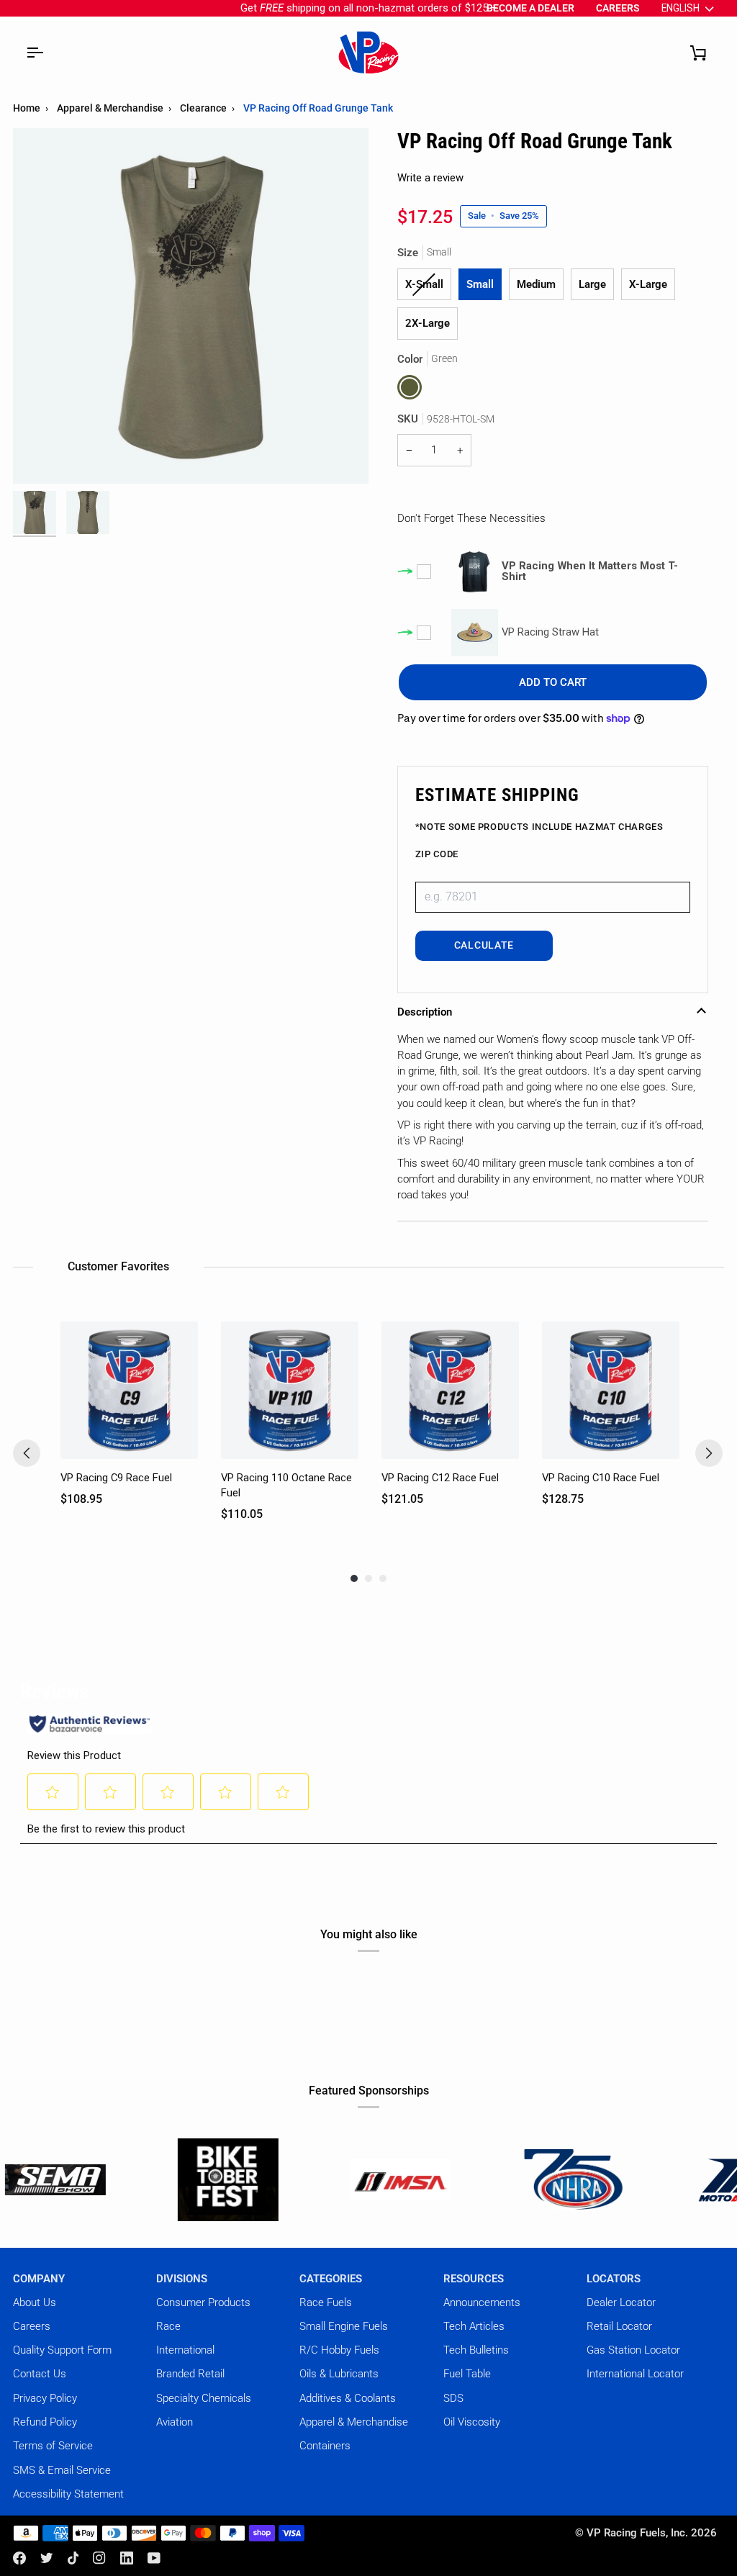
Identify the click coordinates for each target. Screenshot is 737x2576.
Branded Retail (190, 2374)
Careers (32, 2326)
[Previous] (27, 1453)
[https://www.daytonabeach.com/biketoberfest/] (138, 2180)
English (681, 8)
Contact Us (40, 2374)
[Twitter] (47, 2558)
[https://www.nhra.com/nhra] (484, 2180)
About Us (35, 2302)
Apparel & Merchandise (110, 108)
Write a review (430, 178)
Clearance (203, 108)
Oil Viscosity (472, 2422)
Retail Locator (619, 2326)
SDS (453, 2398)
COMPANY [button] (39, 2279)
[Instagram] (99, 2558)
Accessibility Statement (68, 2494)
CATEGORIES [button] (331, 2279)
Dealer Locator (621, 2302)
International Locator (635, 2374)
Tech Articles (474, 2326)
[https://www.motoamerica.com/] (656, 2180)
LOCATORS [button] (614, 2279)
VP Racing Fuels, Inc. (637, 2533)
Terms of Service (53, 2446)
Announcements (482, 2302)
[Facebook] (19, 2558)
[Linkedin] (127, 2558)
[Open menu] (35, 53)
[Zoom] (40, 457)
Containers (325, 2446)
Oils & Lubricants (339, 2374)
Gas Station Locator (633, 2350)
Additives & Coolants (348, 2398)
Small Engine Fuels (344, 2326)
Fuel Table (467, 2374)
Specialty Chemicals (204, 2398)
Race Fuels (326, 2302)
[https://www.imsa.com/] (311, 2180)
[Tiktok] (73, 2558)
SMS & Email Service (62, 2470)
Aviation (175, 2422)
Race (168, 2326)
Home (27, 108)
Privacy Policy (45, 2398)
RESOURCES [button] (474, 2279)
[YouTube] (154, 2558)
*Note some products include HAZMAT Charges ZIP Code (539, 840)
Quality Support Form (62, 2350)
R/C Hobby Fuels (339, 2350)
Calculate (484, 945)
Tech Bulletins (476, 2350)
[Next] (709, 1453)
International (185, 2350)
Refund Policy (45, 2422)
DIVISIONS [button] (182, 2279)
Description (425, 1012)
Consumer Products (203, 2302)
